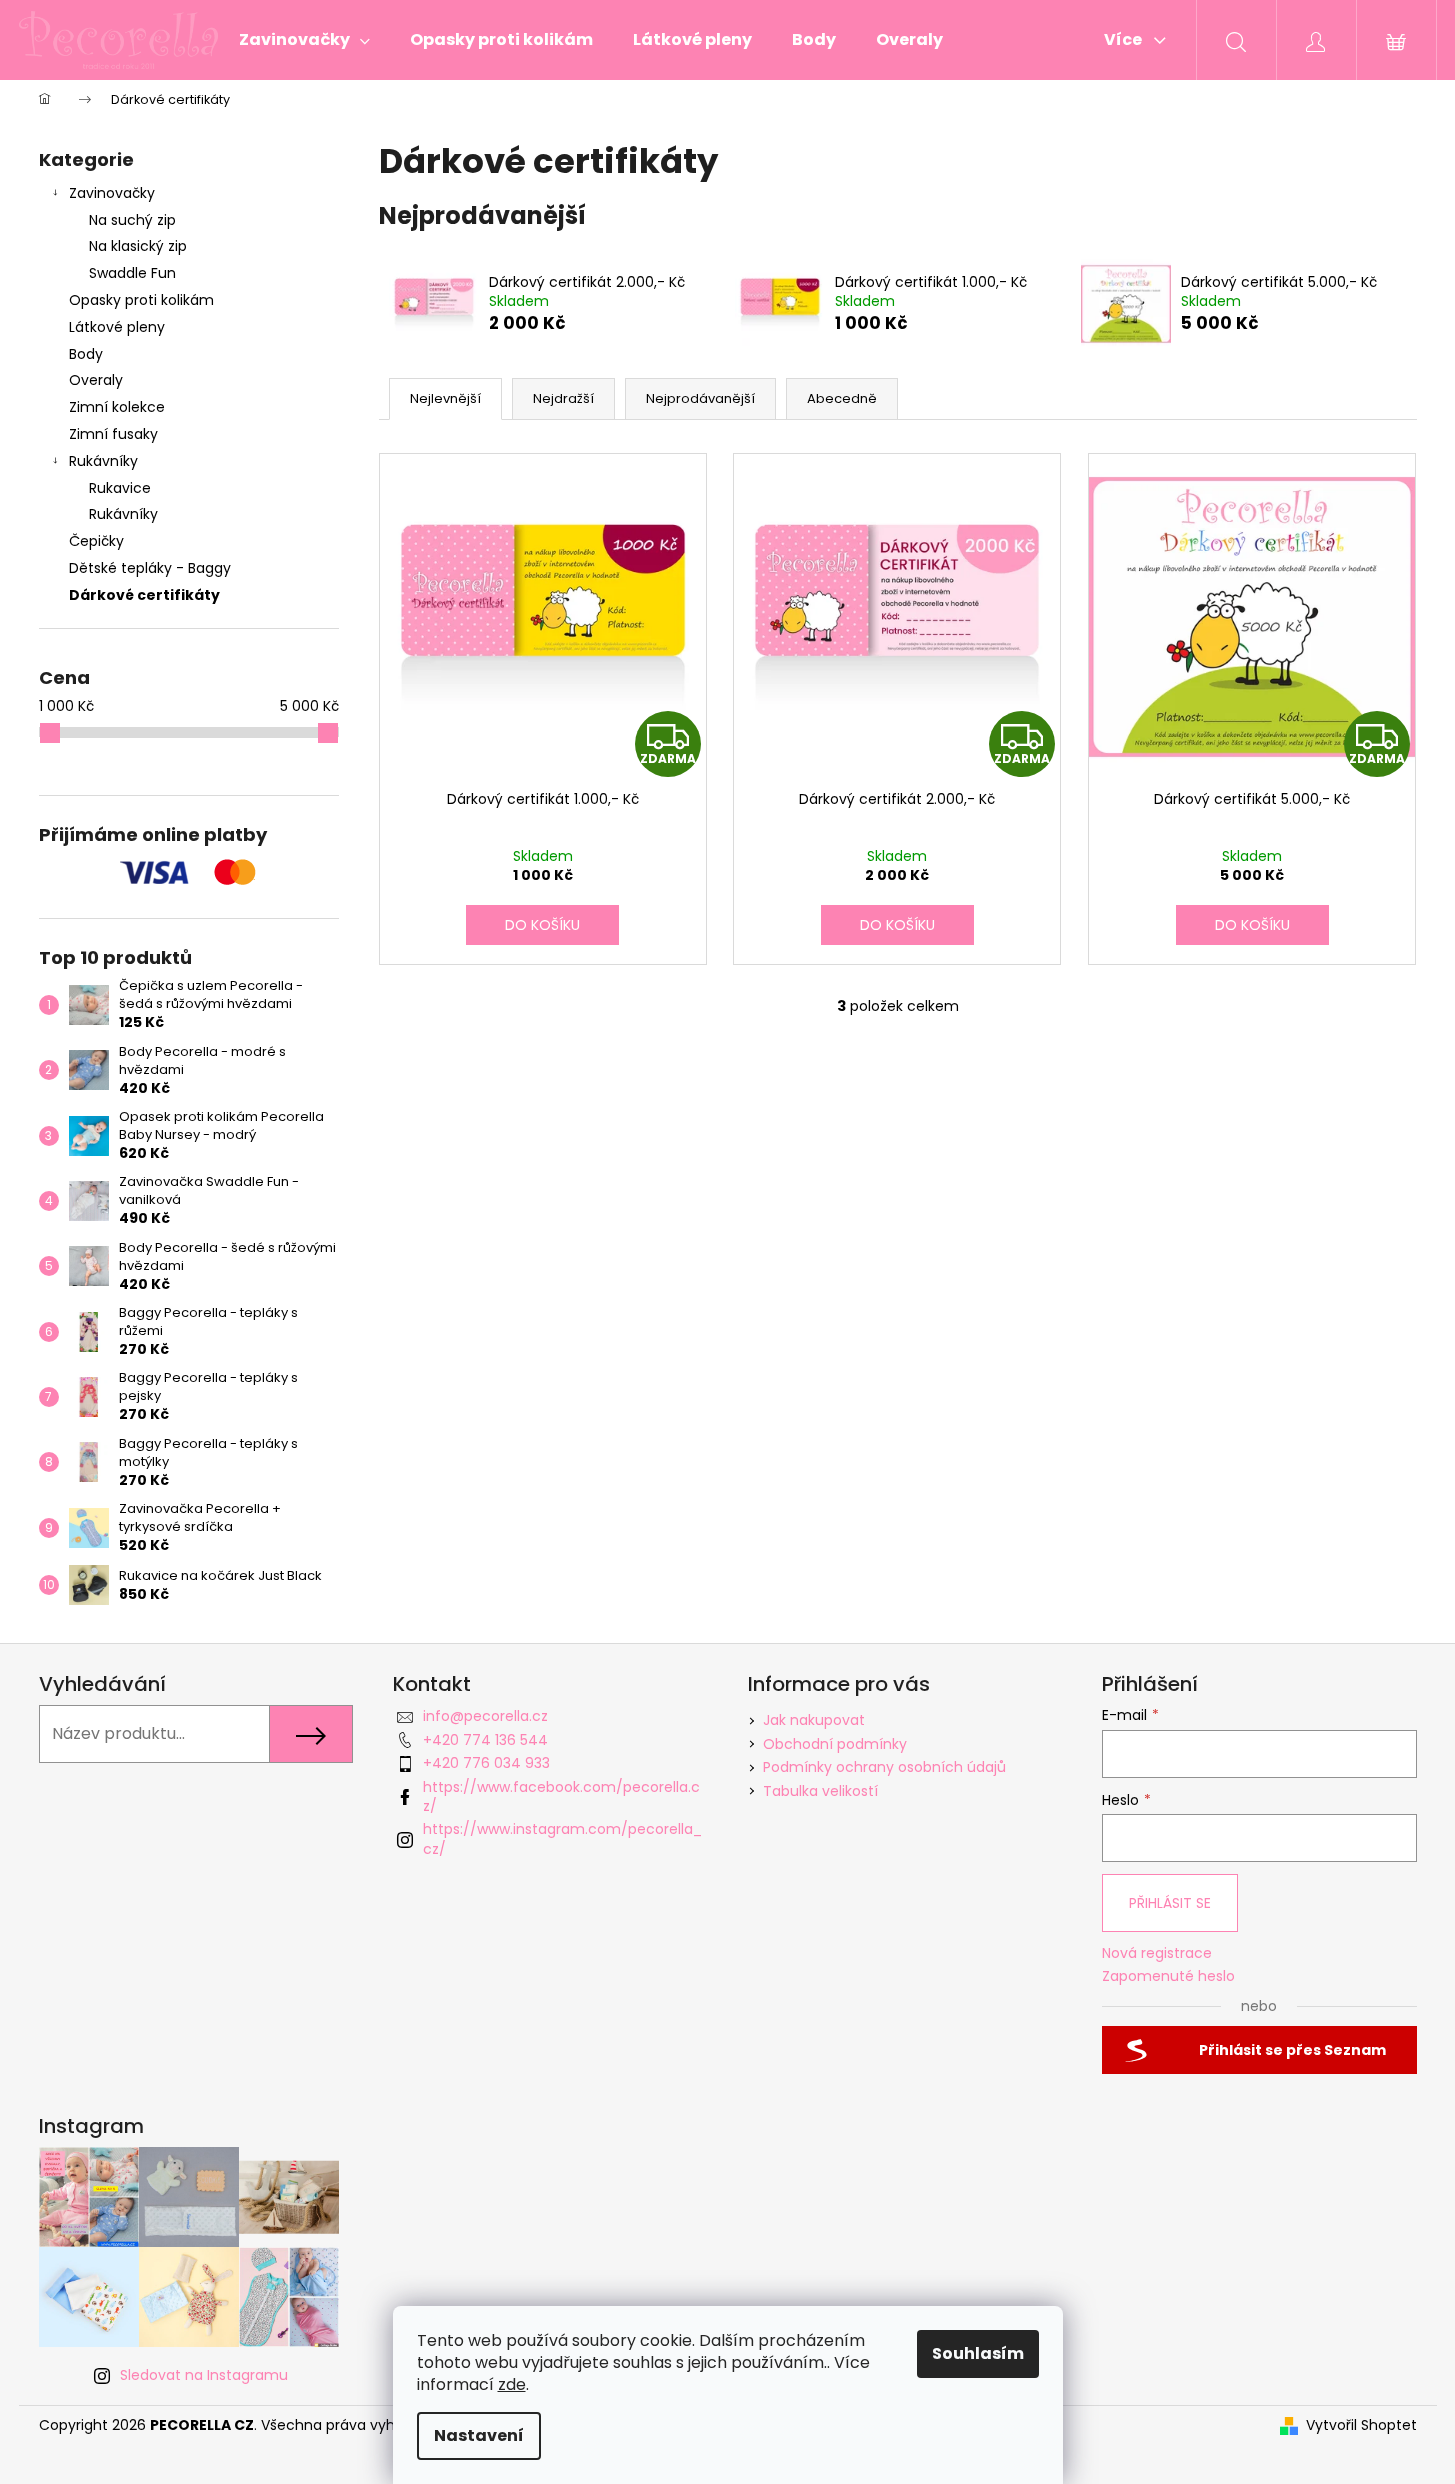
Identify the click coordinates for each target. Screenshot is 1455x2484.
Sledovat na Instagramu (204, 2375)
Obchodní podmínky (835, 1744)
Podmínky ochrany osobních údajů (884, 1767)
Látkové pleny (117, 327)
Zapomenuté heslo (1168, 1976)
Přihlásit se (1170, 1903)
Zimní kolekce (117, 407)
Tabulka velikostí (820, 1791)
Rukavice (120, 488)
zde (512, 2384)
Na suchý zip (132, 220)
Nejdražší (563, 398)
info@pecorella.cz (485, 1716)
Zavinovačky (112, 193)
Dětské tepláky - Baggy (150, 568)
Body (86, 354)
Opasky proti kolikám (141, 300)
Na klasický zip (138, 246)
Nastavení (479, 2435)
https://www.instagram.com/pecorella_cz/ (562, 1838)
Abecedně (842, 398)
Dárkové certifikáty (144, 595)
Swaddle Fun (132, 273)
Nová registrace (1157, 1953)
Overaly (96, 380)
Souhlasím (978, 2353)
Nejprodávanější (700, 398)
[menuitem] (304, 40)
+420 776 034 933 (486, 1763)
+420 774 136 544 (485, 1740)
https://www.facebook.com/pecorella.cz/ (561, 1796)
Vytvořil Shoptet (1361, 2425)
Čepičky (96, 541)
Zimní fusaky (113, 434)
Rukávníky (103, 461)
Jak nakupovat (814, 1720)
